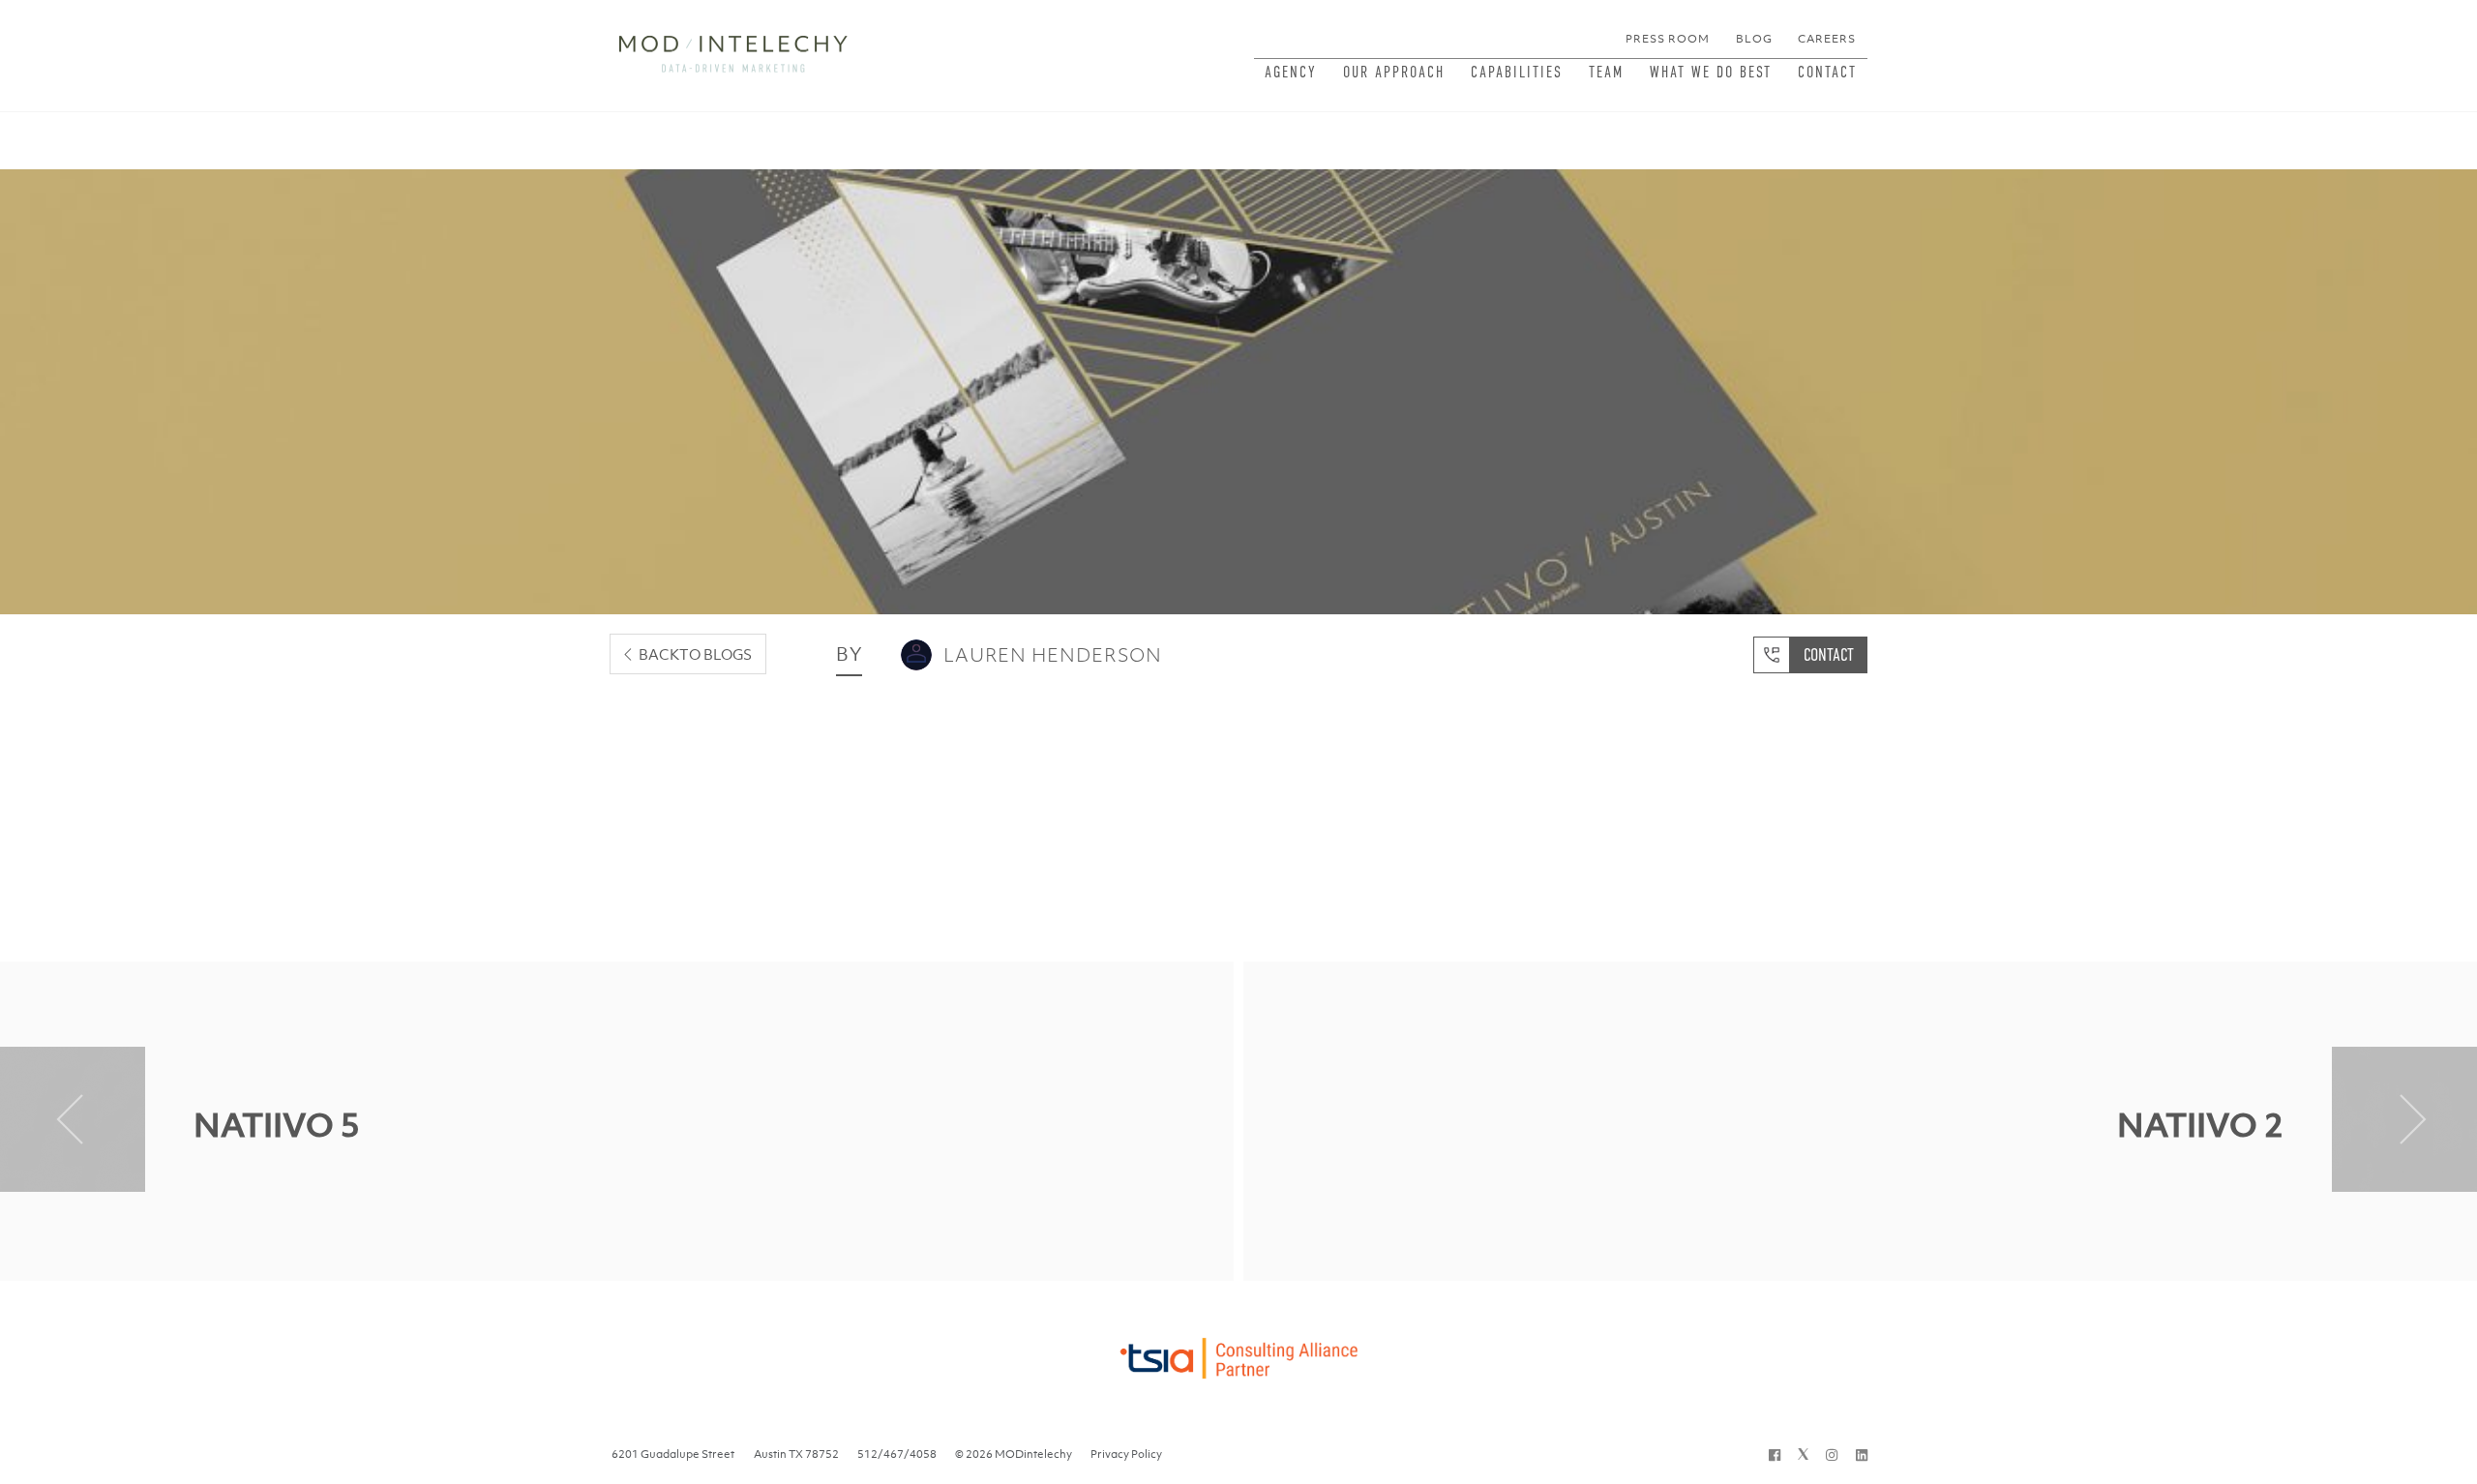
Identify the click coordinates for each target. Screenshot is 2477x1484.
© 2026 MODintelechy (1014, 1454)
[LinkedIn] (1862, 1454)
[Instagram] (1832, 1454)
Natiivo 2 (2200, 1125)
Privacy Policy (1126, 1454)
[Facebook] (1775, 1454)
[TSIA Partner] (1238, 1353)
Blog (1754, 39)
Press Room (1668, 39)
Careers (1827, 39)
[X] (1803, 1454)
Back (695, 654)
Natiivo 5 (277, 1125)
